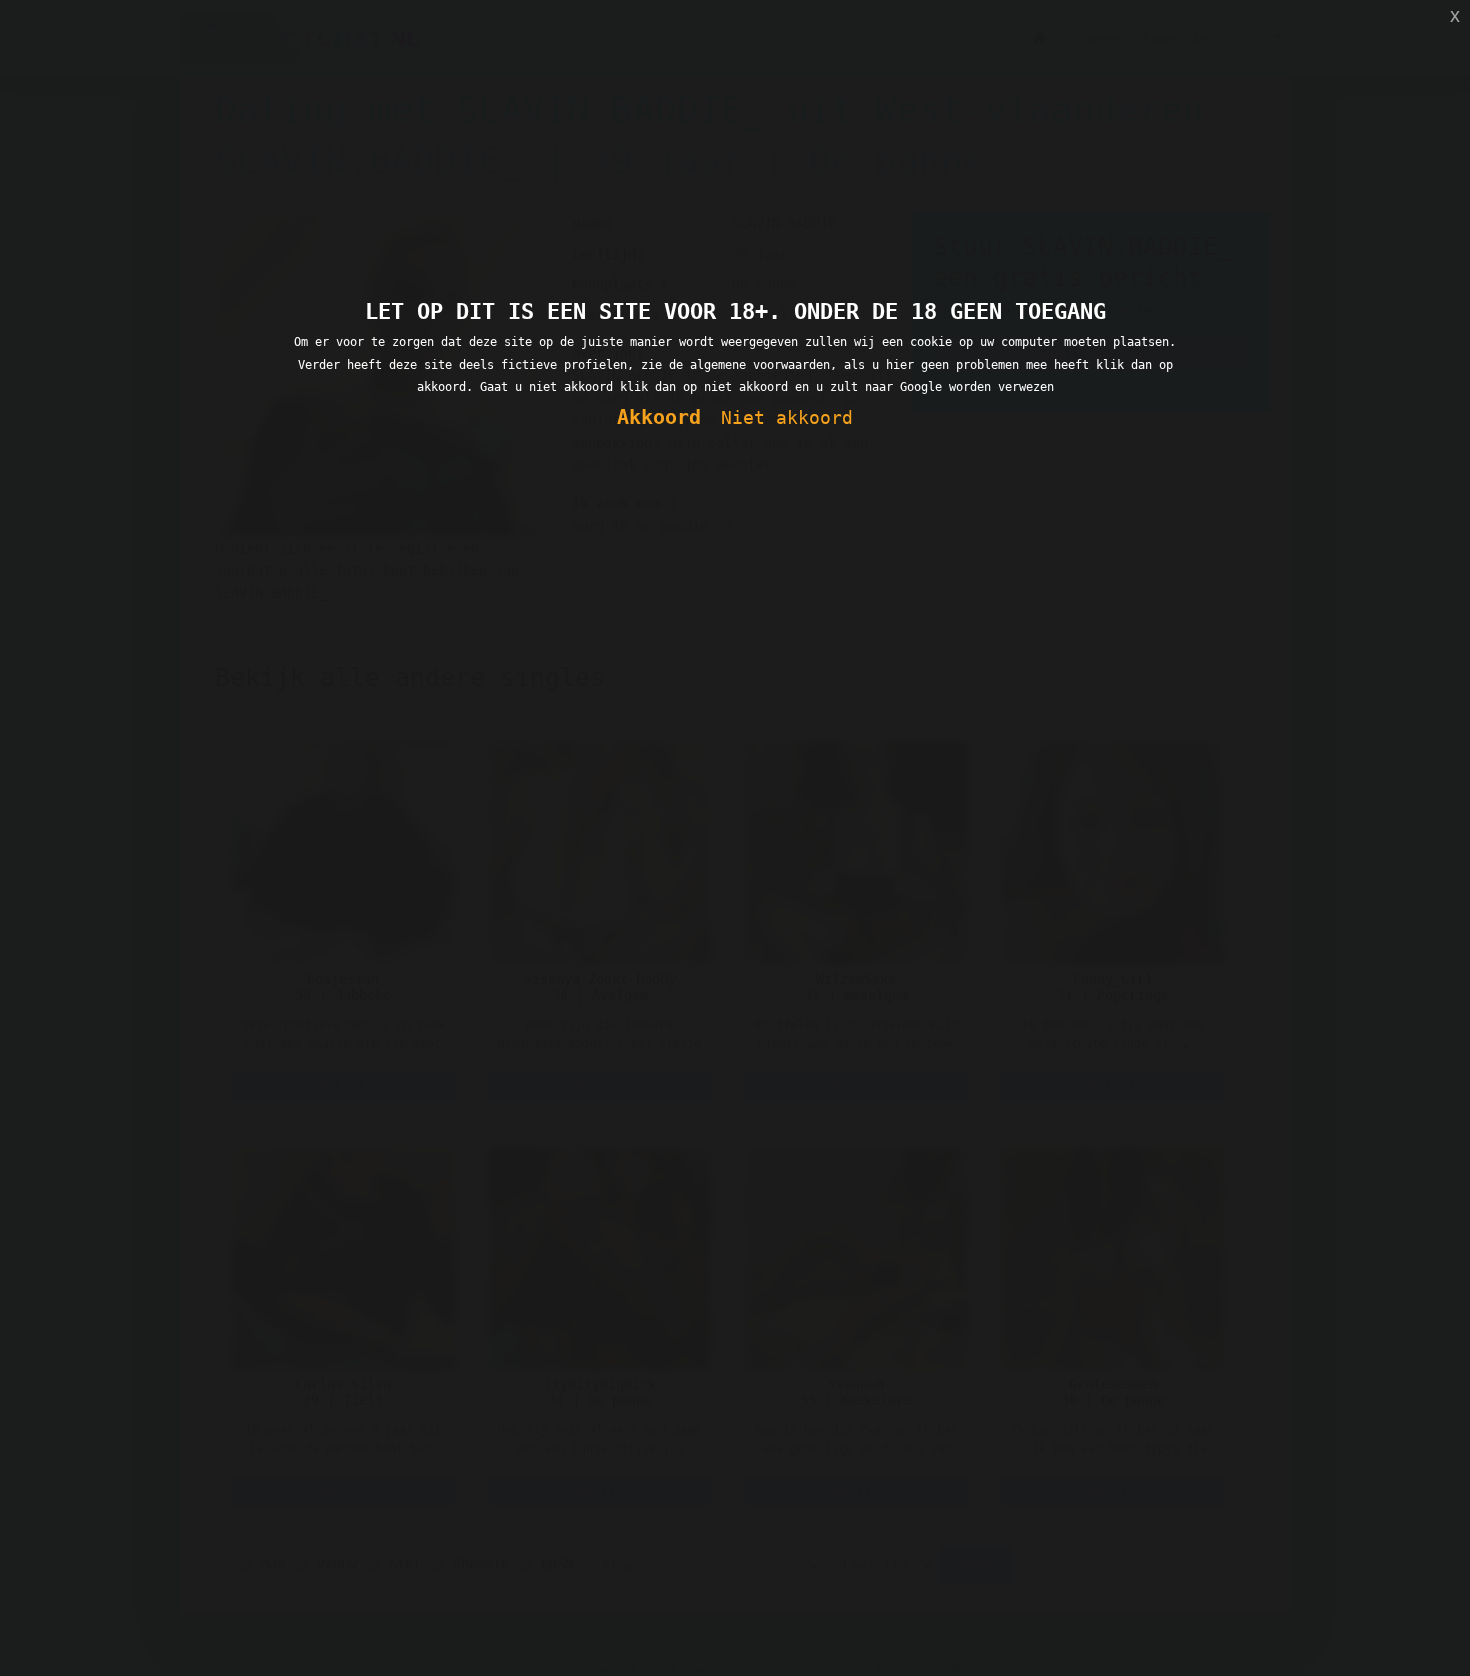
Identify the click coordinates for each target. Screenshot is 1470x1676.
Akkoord (659, 417)
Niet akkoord (787, 417)
